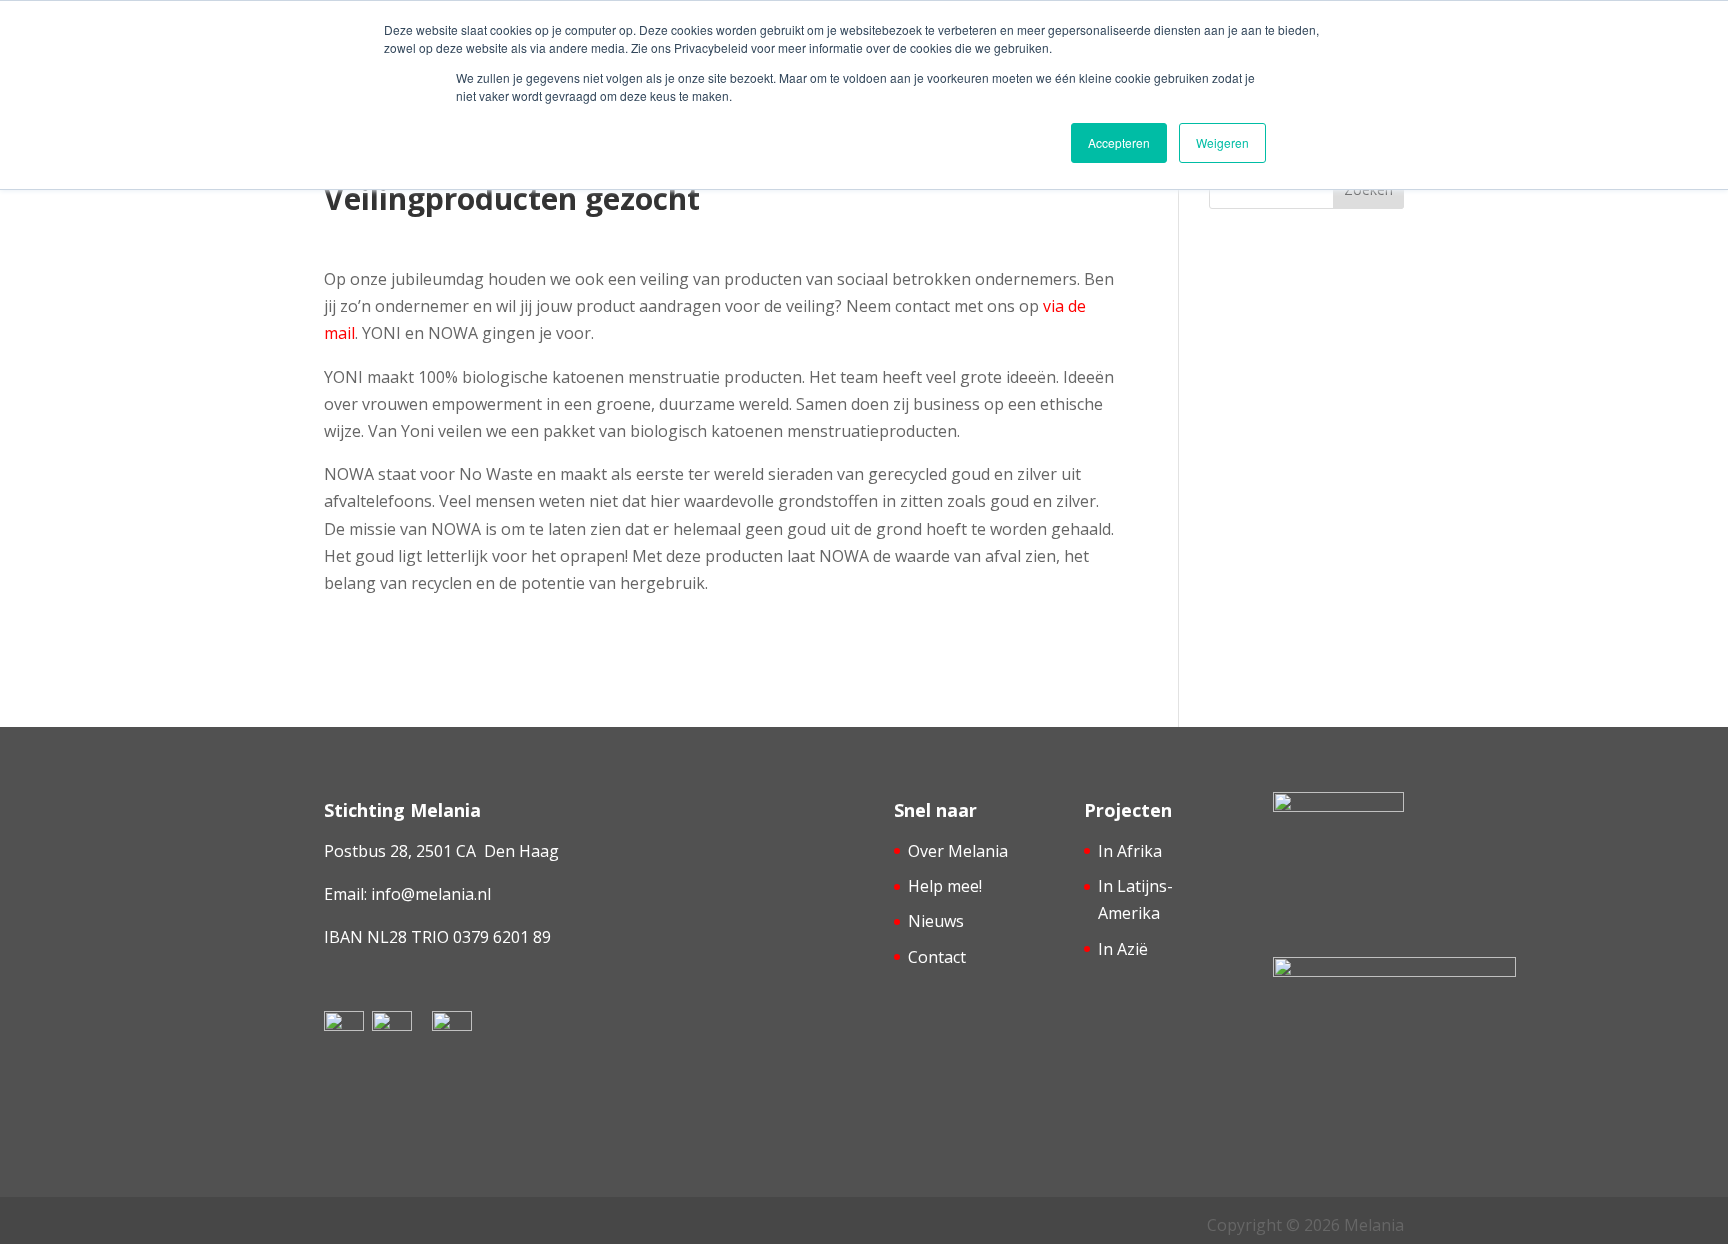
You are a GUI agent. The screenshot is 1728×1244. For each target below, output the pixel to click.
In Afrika (1130, 851)
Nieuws (936, 921)
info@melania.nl (431, 894)
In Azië (1123, 949)
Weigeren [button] (1222, 142)
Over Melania (958, 851)
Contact (937, 957)
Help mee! (945, 886)
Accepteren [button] (1119, 142)
